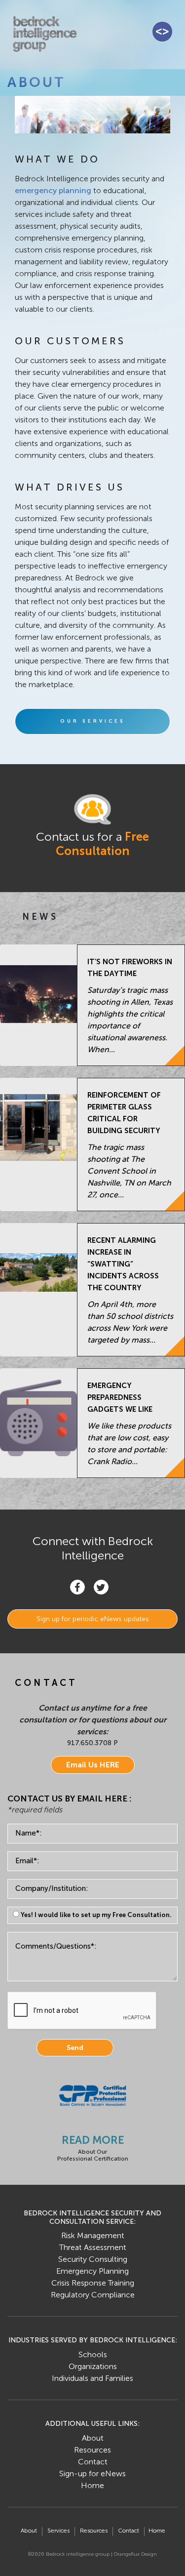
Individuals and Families (92, 2378)
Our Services (93, 721)
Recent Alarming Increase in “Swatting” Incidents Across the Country (123, 1264)
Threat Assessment (93, 2247)
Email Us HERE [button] (93, 1765)
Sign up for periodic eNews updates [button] (93, 1619)
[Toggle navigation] (162, 32)
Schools (93, 2354)
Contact (93, 2462)
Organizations (93, 2366)
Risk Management (93, 2235)
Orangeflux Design (135, 2554)
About (93, 2438)
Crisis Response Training (93, 2283)
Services (58, 2531)
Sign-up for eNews (92, 2474)
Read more (93, 2140)
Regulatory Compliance (93, 2295)
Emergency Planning (92, 2271)
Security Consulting (93, 2259)
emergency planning (53, 190)
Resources (92, 2450)
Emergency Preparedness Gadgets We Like (120, 1397)
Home (92, 2485)
